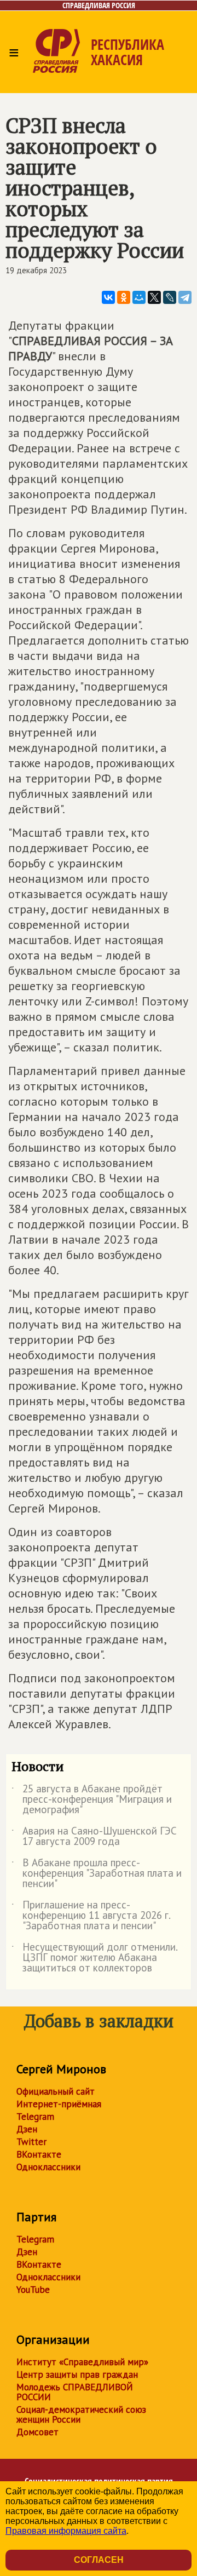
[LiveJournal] (170, 297)
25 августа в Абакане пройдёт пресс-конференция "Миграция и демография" (92, 1800)
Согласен (99, 2560)
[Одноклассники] (124, 297)
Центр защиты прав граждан (77, 2374)
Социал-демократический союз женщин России (81, 2414)
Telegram (35, 2117)
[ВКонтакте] (108, 297)
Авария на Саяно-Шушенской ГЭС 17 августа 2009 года (94, 1837)
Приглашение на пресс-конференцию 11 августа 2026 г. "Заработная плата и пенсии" (91, 1916)
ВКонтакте (39, 2154)
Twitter (31, 2142)
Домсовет (37, 2432)
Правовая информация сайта (66, 2531)
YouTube (33, 2290)
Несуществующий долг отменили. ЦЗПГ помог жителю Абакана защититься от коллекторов (94, 1958)
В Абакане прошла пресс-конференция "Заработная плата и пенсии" (97, 1874)
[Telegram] (185, 297)
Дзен (27, 2129)
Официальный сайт (56, 2091)
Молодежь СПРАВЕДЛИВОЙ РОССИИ (75, 2392)
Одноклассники (48, 2167)
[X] (154, 297)
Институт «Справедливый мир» (82, 2362)
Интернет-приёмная (59, 2104)
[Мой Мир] (139, 297)
